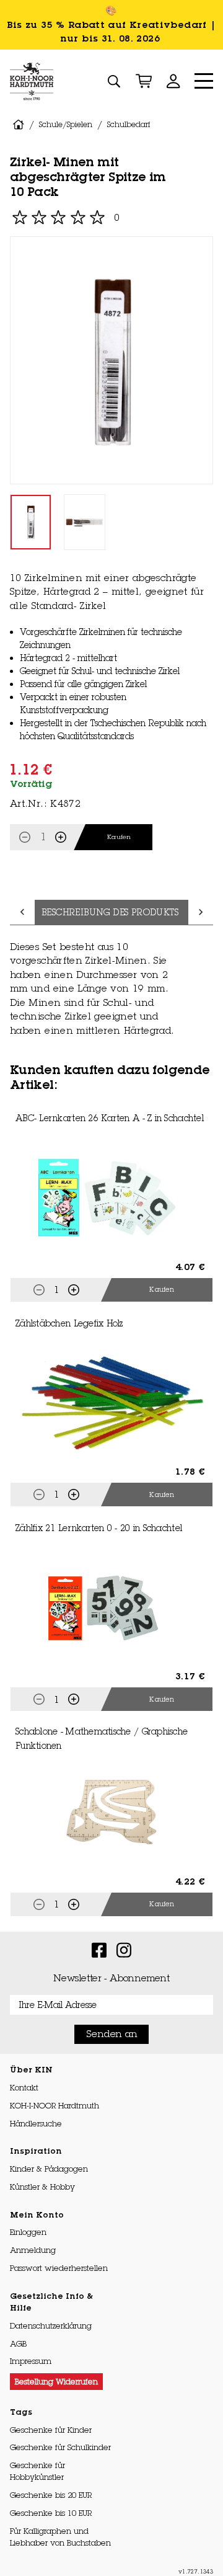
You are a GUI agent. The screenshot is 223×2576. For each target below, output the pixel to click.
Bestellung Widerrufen (56, 2381)
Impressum (31, 2361)
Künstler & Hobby (42, 2187)
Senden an (112, 2034)
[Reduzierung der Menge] (25, 837)
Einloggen (28, 2232)
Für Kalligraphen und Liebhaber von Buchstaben (60, 2537)
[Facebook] (99, 1949)
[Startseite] (32, 81)
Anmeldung (33, 2250)
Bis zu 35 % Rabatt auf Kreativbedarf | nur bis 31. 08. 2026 (112, 32)
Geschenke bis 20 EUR (51, 2495)
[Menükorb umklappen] (144, 81)
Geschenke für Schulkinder (60, 2447)
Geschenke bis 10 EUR (51, 2513)
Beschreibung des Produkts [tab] (110, 912)
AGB (18, 2343)
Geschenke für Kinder (51, 2430)
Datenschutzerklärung (51, 2325)
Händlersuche (36, 2123)
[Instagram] (124, 1949)
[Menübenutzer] (173, 81)
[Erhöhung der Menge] (61, 837)
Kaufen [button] (162, 1289)
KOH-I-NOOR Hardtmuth (55, 2105)
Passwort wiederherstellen (59, 2268)
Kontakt (24, 2087)
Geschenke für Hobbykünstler (37, 2471)
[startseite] (18, 125)
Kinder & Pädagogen (49, 2169)
